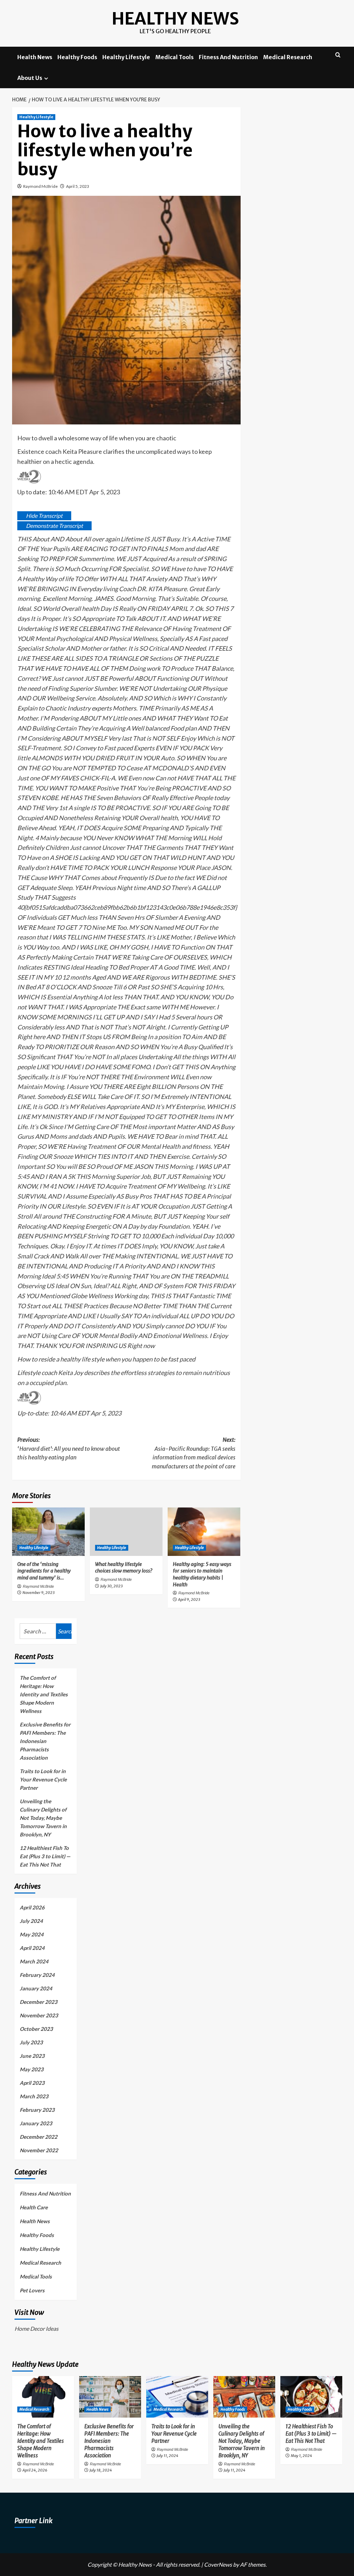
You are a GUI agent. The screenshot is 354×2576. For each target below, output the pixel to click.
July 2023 (31, 2042)
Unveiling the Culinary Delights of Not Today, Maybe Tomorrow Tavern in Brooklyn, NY (43, 1818)
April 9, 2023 (189, 1599)
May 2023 (32, 2069)
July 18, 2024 (101, 2470)
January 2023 (36, 2123)
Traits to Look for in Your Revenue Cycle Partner (43, 1779)
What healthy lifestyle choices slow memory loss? (124, 1568)
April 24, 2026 (35, 2470)
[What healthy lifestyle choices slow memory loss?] (126, 1532)
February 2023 (37, 2110)
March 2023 (34, 2096)
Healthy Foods (77, 57)
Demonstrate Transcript (54, 526)
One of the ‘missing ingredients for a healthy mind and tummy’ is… (44, 1571)
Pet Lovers (32, 2290)
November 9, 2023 (39, 1593)
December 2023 (39, 2002)
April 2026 (32, 1907)
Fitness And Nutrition (228, 57)
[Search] (338, 55)
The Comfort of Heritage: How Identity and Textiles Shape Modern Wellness (44, 1694)
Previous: (69, 1449)
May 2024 (32, 1934)
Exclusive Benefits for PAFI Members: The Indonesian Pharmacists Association (45, 1741)
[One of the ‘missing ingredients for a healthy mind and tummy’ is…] (48, 1532)
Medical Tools (174, 57)
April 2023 (32, 2083)
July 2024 (31, 1921)
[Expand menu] (46, 78)
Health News (35, 57)
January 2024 (36, 1988)
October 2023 (36, 2029)
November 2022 (39, 2150)
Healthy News (175, 19)
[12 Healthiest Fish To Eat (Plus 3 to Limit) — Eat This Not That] (311, 2397)
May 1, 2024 (301, 2456)
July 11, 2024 (167, 2456)
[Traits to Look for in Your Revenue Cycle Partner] (177, 2397)
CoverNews (218, 2564)
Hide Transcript (44, 516)
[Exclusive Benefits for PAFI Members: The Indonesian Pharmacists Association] (110, 2397)
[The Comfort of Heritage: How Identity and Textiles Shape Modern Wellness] (43, 2397)
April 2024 (32, 1948)
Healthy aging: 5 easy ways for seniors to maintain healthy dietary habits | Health (202, 1574)
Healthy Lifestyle (126, 57)
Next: (194, 1453)
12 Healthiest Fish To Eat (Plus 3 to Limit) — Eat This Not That (45, 1856)
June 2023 (32, 2056)
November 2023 (39, 2015)
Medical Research (288, 57)
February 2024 (37, 1975)
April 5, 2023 (78, 186)
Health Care (34, 2207)
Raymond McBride (40, 186)
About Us (30, 78)
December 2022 (39, 2137)
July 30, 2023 (111, 1586)
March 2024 (34, 1961)
